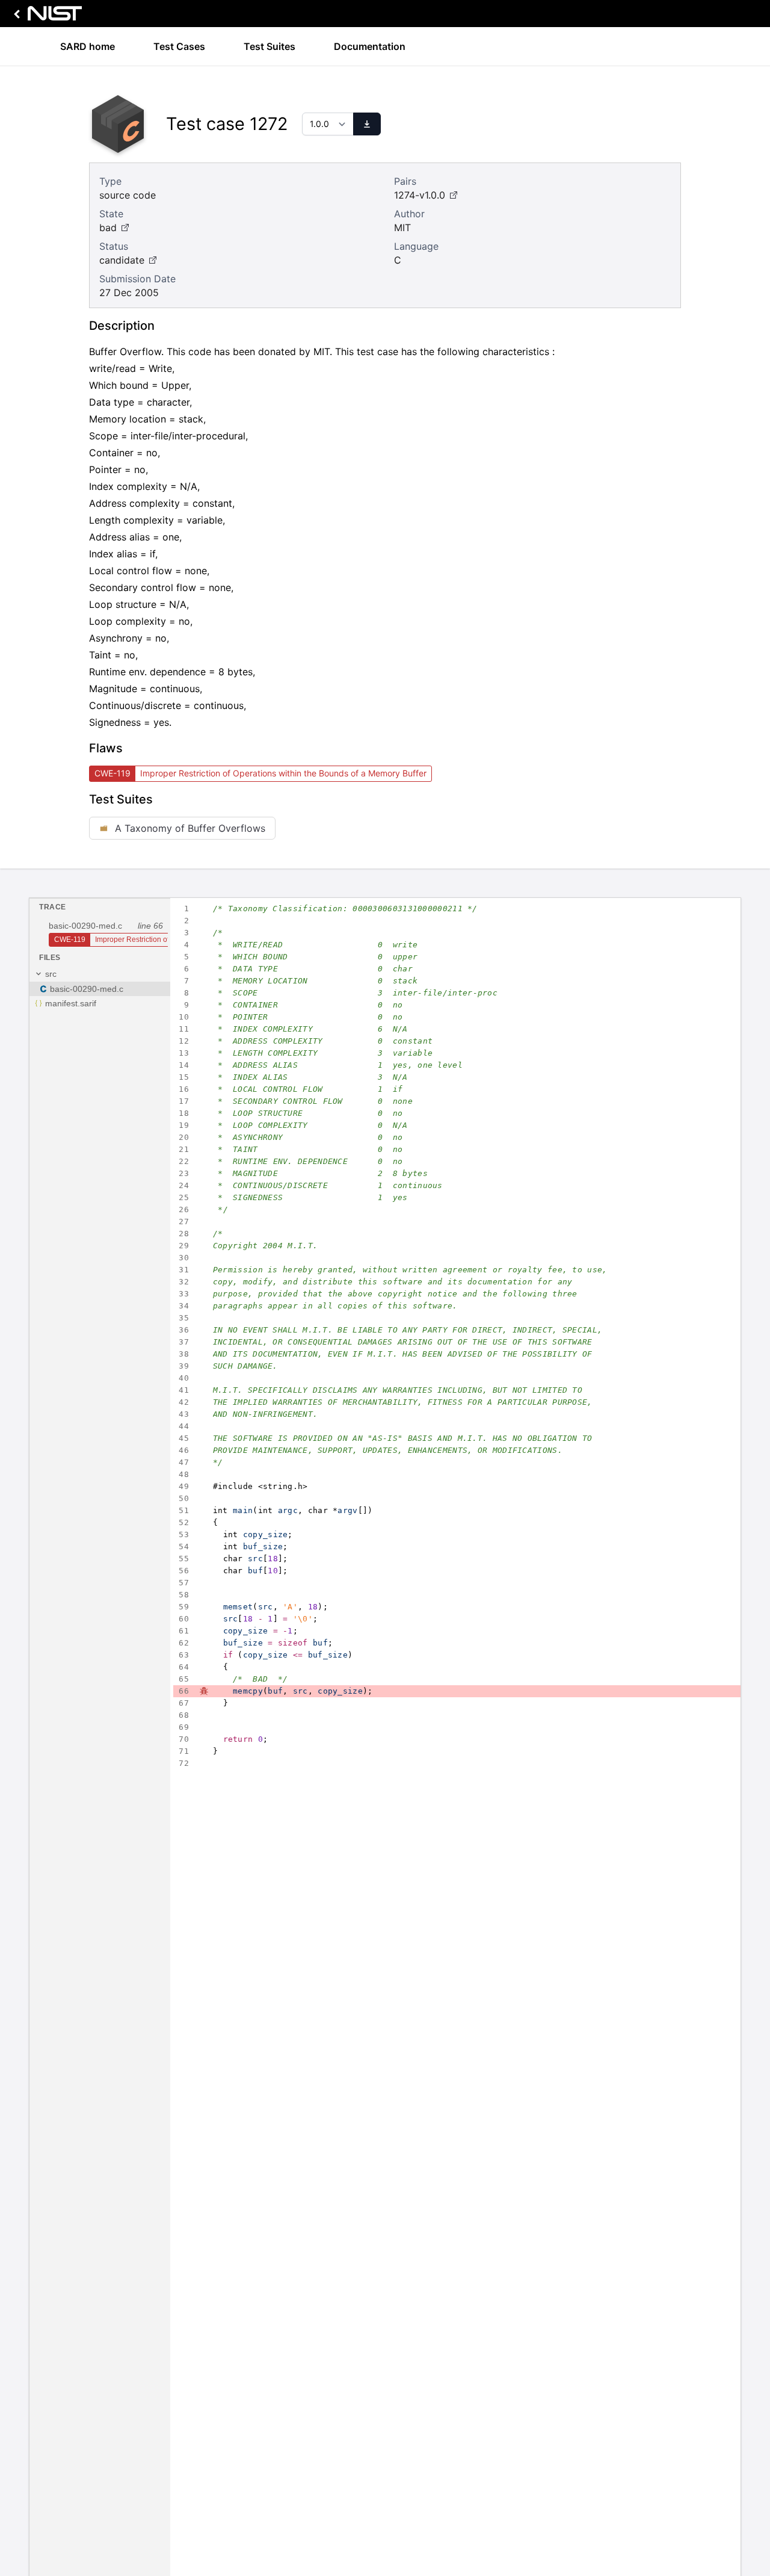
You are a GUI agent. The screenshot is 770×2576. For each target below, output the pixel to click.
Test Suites (269, 46)
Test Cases (179, 46)
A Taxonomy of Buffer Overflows (190, 828)
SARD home (88, 46)
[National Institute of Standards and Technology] (46, 17)
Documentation (370, 46)
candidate (122, 260)
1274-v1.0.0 (420, 195)
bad (108, 228)
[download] (367, 124)
